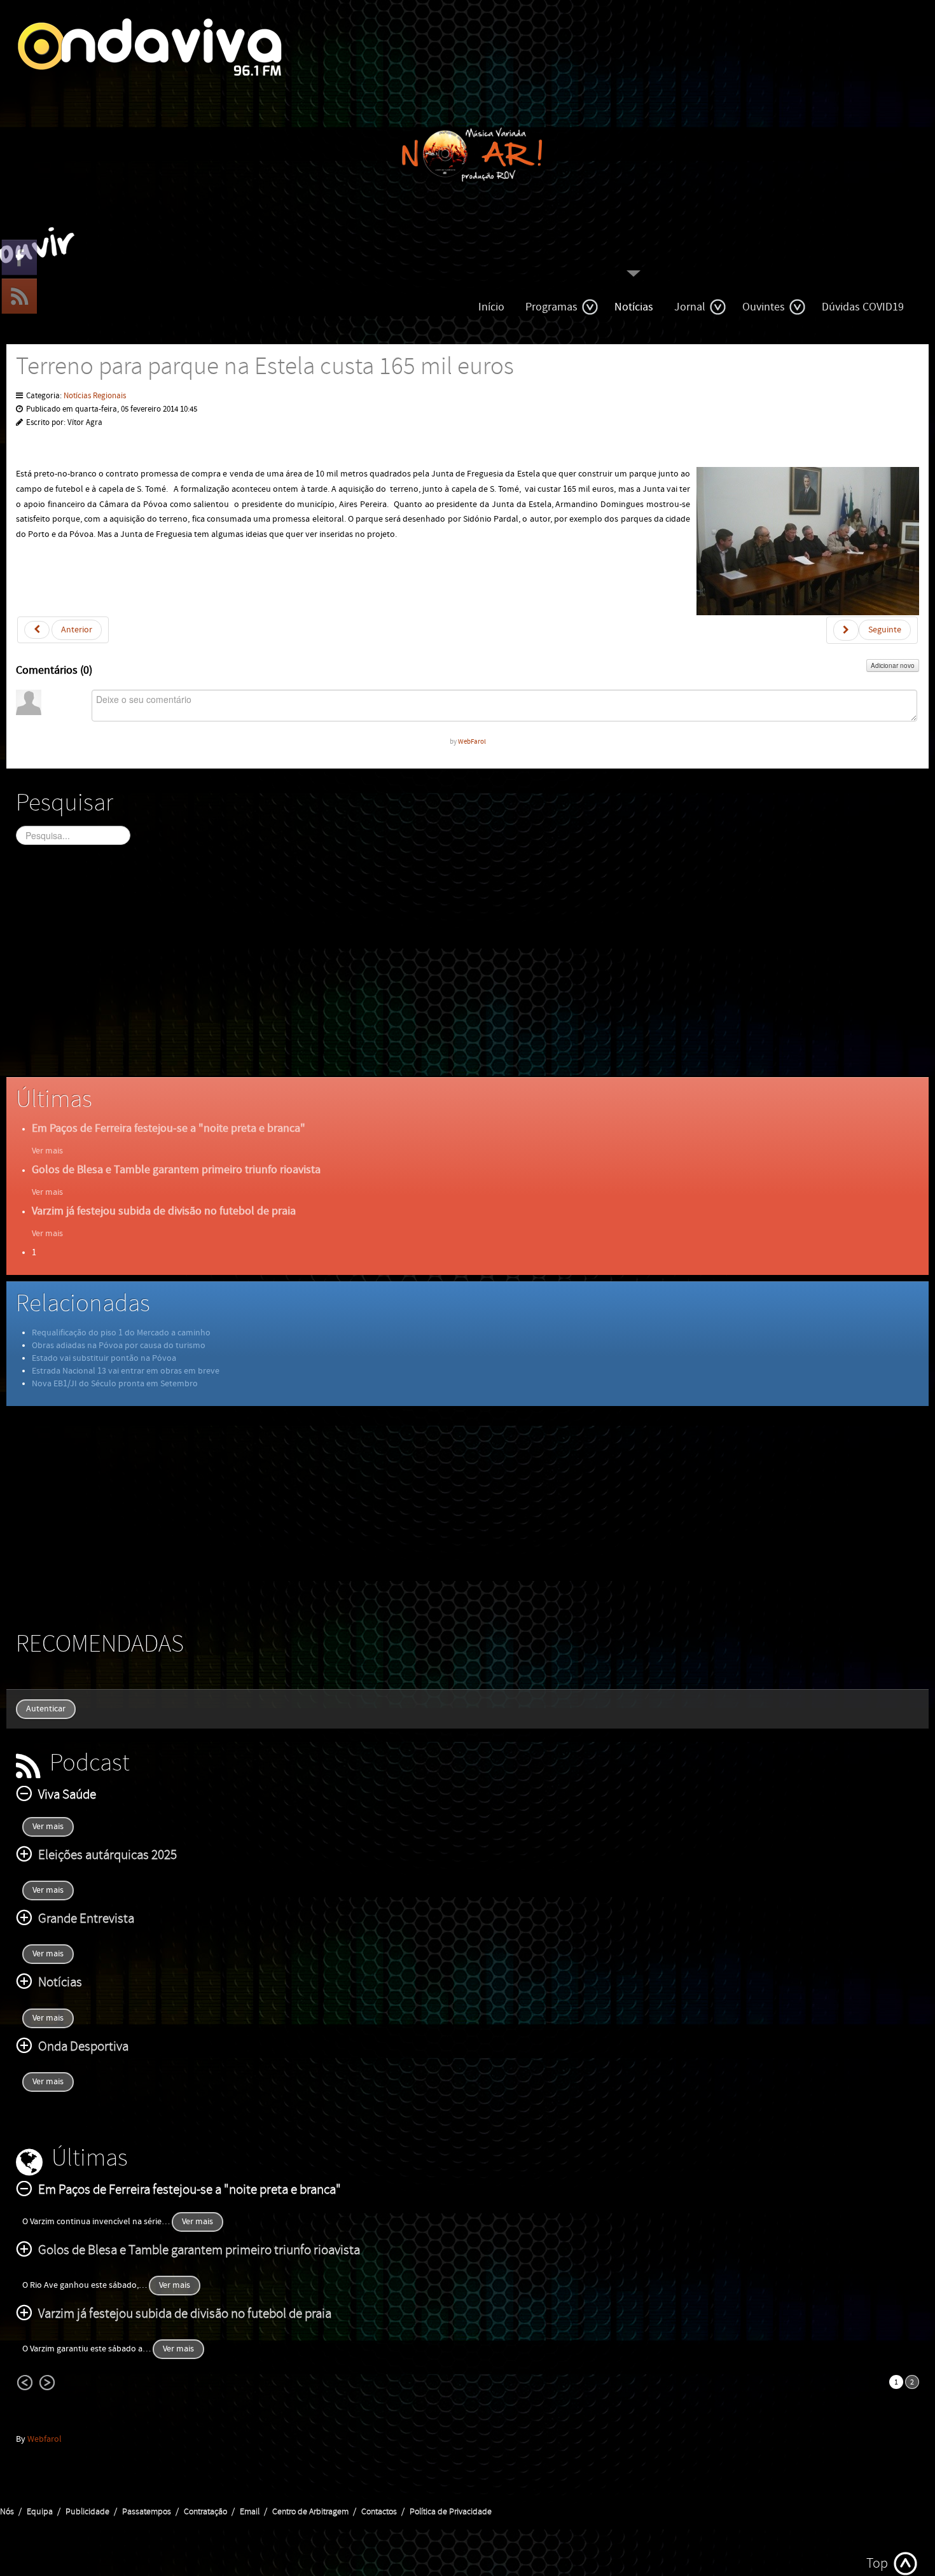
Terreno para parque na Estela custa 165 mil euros (265, 367)
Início (491, 307)
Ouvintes (764, 307)
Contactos (379, 2512)
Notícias (634, 307)
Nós (7, 2512)
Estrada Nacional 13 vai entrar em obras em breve (126, 1371)
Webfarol (45, 2439)
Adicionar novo (893, 665)
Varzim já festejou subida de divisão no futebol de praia (164, 1211)
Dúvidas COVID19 (863, 307)
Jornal (690, 307)
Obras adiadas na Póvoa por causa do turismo (119, 1346)
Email (250, 2512)
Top (877, 2564)
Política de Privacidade (451, 2512)
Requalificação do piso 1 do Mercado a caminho (121, 1333)
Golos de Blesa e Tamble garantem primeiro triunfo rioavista (176, 1170)
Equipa (40, 2512)
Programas (551, 307)
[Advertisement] (398, 972)
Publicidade (87, 2512)
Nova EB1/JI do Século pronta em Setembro (115, 1384)
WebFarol (472, 741)
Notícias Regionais (95, 396)
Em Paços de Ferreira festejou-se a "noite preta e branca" (169, 1128)
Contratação (205, 2512)
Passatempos (147, 2512)
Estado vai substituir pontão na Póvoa (104, 1358)
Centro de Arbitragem (310, 2512)
